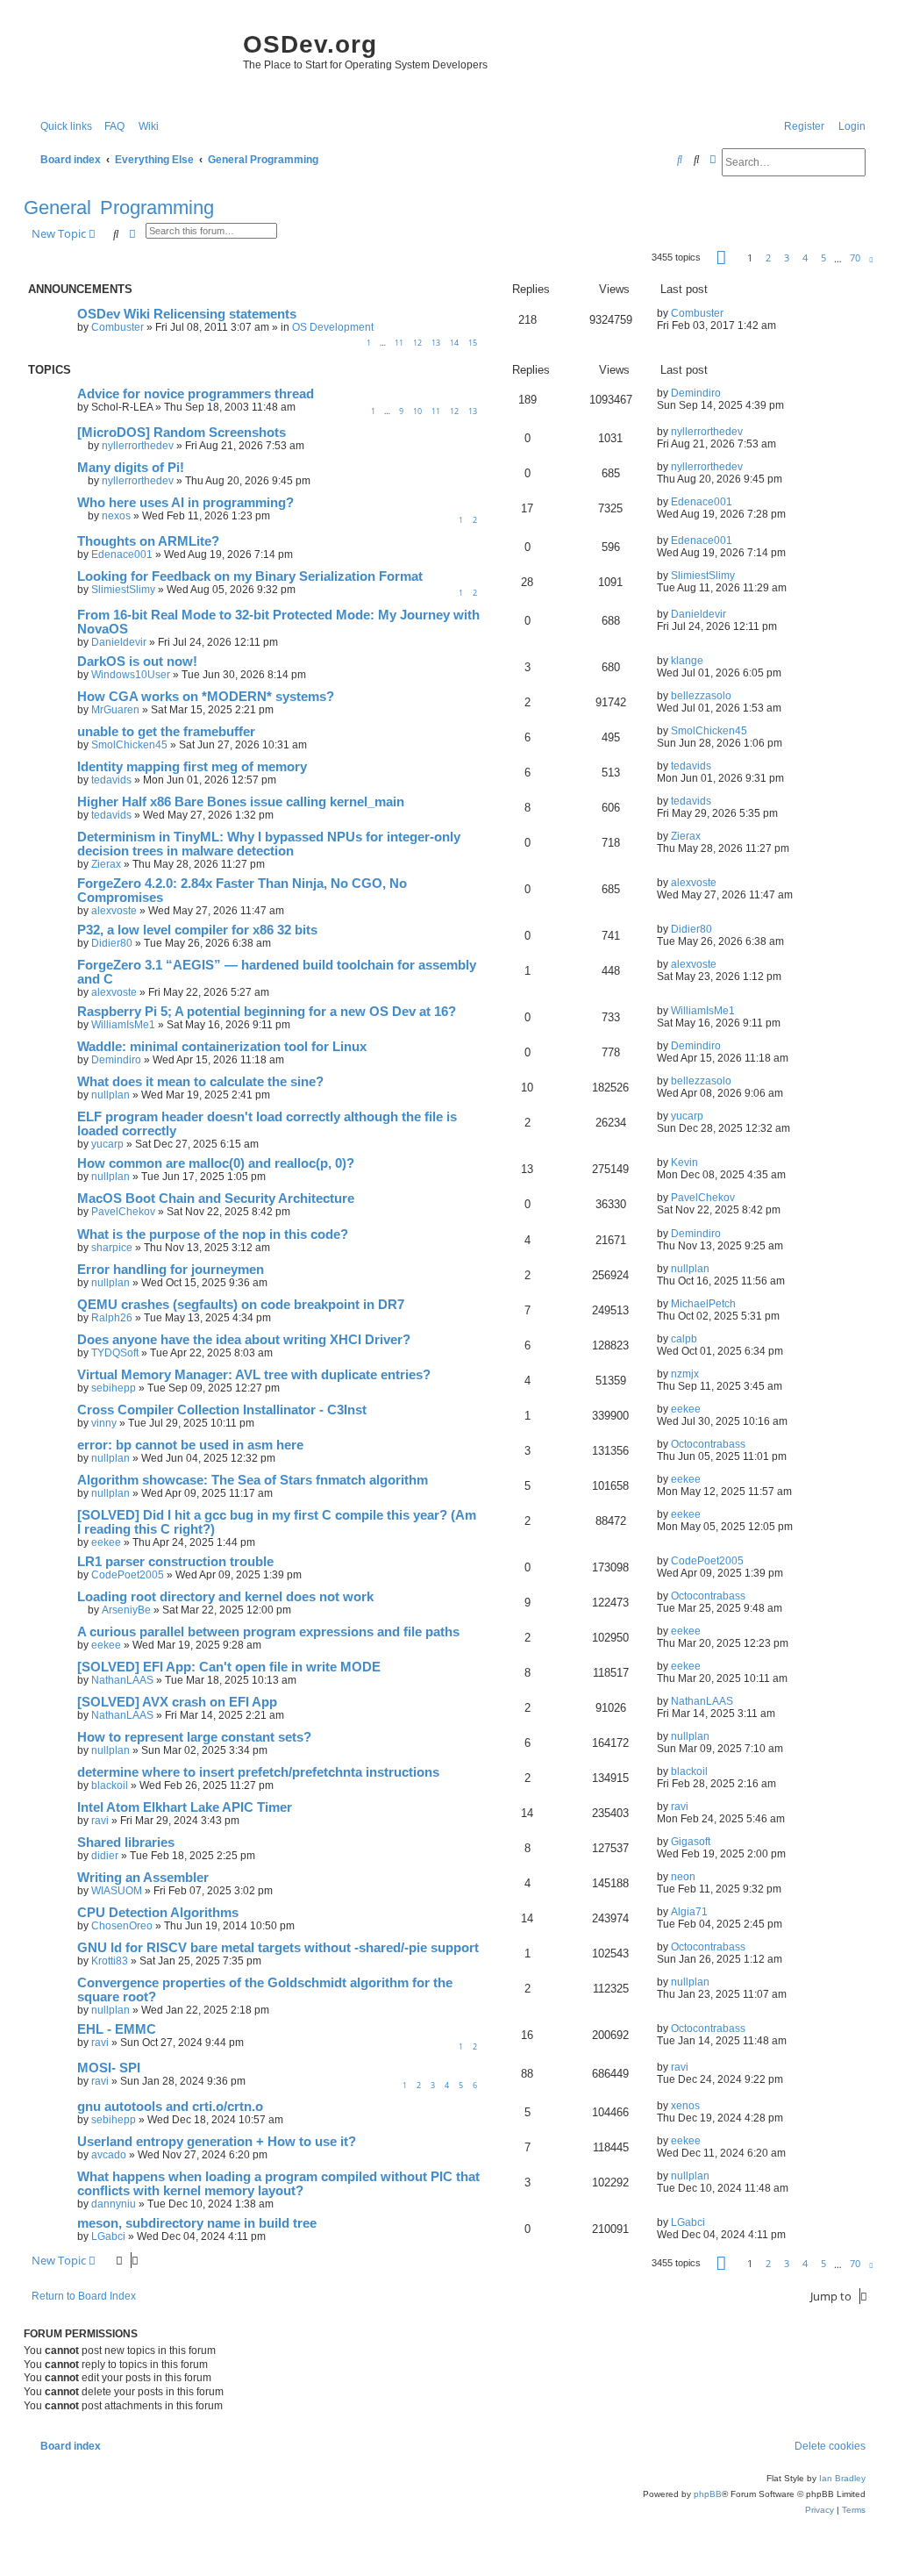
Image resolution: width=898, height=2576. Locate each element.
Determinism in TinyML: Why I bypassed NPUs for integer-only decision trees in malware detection (269, 844)
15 (473, 343)
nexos (116, 516)
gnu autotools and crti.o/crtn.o (170, 2107)
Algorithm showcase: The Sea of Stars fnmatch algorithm (253, 1480)
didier (105, 1856)
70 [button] (855, 258)
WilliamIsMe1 (123, 1025)
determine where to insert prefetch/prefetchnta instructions (258, 1772)
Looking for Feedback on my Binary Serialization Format (250, 576)
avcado (109, 2155)
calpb (684, 1339)
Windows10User (131, 675)
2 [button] (768, 258)
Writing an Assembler (143, 1878)
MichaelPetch (703, 1304)
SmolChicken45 (129, 745)
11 (399, 343)
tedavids (111, 780)
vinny (104, 1423)
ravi (100, 1821)
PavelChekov (123, 1212)
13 (436, 343)
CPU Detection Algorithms (158, 1913)
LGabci (108, 2236)
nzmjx (685, 1374)
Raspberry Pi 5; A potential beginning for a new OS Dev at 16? (267, 1012)
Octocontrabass (708, 1444)
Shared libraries (126, 1843)
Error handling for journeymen (171, 1270)
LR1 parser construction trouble (175, 1562)
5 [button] (823, 258)
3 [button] (787, 258)
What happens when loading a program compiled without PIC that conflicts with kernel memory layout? (278, 2184)
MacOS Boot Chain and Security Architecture (216, 1199)
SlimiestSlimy (123, 590)
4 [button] (805, 258)
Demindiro (696, 393)
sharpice (112, 1248)
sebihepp (114, 1388)
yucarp (107, 1144)
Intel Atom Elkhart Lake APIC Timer (185, 1807)
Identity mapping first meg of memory (192, 767)
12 (417, 343)
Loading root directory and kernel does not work (225, 1597)
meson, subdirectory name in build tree (197, 2223)
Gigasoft (691, 1842)
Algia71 (689, 1912)
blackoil (110, 1785)
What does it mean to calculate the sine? (200, 1082)
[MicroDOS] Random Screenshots (182, 433)
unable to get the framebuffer (166, 732)
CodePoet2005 (128, 1575)
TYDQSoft (115, 1353)
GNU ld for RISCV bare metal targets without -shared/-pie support (278, 1948)
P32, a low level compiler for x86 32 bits (197, 930)
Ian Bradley (842, 2478)
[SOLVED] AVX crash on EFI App (177, 1702)
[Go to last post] (730, 313)
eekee (686, 1409)
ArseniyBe (126, 1610)
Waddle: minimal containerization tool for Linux (222, 1047)
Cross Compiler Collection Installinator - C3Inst (222, 1410)
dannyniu (114, 2204)
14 (454, 343)
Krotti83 (110, 1961)
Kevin (684, 1163)
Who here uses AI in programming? (185, 503)
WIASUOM (117, 1891)
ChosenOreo (122, 1926)
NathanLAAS (122, 1680)
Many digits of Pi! (131, 468)
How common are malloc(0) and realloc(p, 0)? (216, 1163)
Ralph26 (112, 1318)
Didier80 (112, 943)
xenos (685, 2106)
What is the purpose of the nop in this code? (213, 1234)
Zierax (106, 864)
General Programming (119, 208)
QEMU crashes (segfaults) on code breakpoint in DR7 (241, 1305)
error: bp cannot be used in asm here (190, 1445)
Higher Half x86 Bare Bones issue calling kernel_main (241, 802)
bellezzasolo (701, 696)
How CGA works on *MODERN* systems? (206, 697)
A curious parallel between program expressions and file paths (268, 1632)
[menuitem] (110, 127)
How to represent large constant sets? (194, 1737)
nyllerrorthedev (138, 446)
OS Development (333, 327)
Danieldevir (119, 642)
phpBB (708, 2494)
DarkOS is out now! (137, 662)
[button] (721, 258)
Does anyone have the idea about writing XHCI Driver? (244, 1340)
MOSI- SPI (109, 2068)
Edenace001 (702, 502)
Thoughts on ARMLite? (148, 541)
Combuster (118, 327)
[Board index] (129, 61)
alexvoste (114, 911)
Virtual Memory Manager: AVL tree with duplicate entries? (254, 1375)
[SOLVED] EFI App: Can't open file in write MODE (229, 1667)
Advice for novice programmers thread (196, 394)
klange (687, 661)
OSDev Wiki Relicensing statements (187, 314)
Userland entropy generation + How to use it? (217, 2142)
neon (683, 1877)
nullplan (110, 1095)
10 (417, 411)
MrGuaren (115, 710)
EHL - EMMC (117, 2029)
